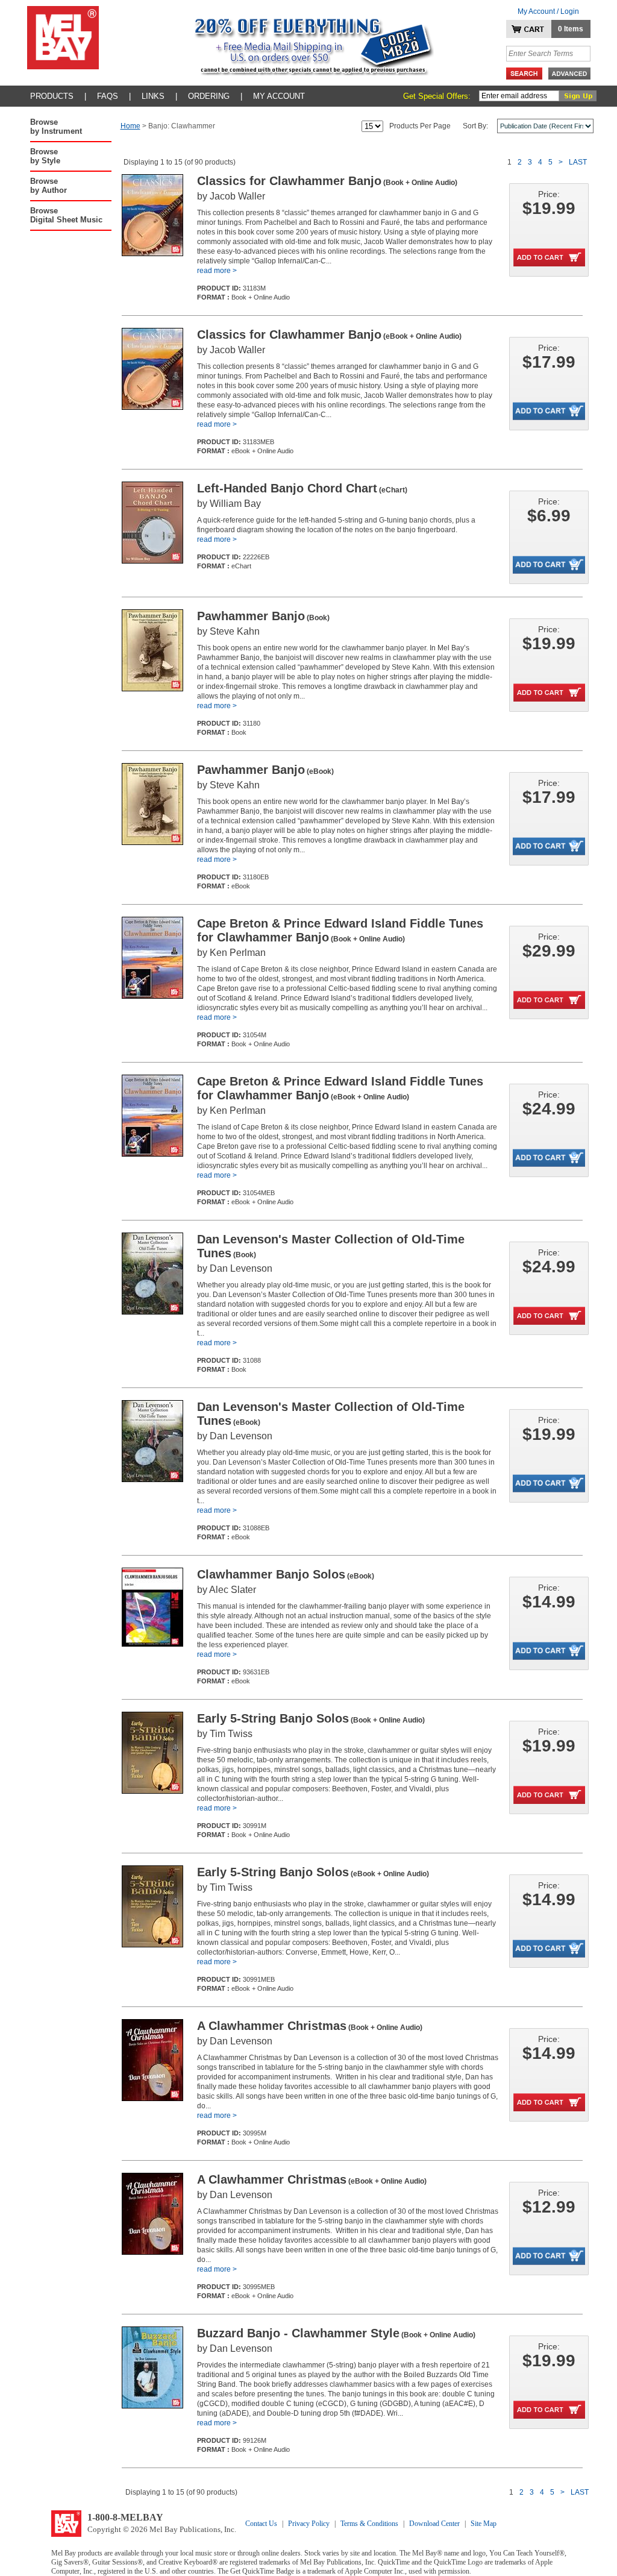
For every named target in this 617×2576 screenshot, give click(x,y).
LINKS (153, 96)
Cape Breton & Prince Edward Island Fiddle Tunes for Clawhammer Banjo (340, 930)
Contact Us (261, 2524)
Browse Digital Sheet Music (66, 215)
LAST (578, 162)
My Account (279, 96)
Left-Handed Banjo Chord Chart (302, 488)
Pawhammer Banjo (263, 616)
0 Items (571, 29)
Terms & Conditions (369, 2524)
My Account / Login (548, 11)
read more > (217, 271)
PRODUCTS (52, 96)
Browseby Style (45, 156)
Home (130, 126)
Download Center (434, 2524)
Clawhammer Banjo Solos (286, 1574)
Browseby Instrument (56, 127)
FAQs (108, 96)
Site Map (484, 2524)
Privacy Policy (309, 2524)
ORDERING (209, 96)
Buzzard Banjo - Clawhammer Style (336, 2333)
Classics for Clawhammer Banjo (327, 181)
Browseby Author (49, 186)
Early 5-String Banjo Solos (311, 1718)
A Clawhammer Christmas (310, 2026)
